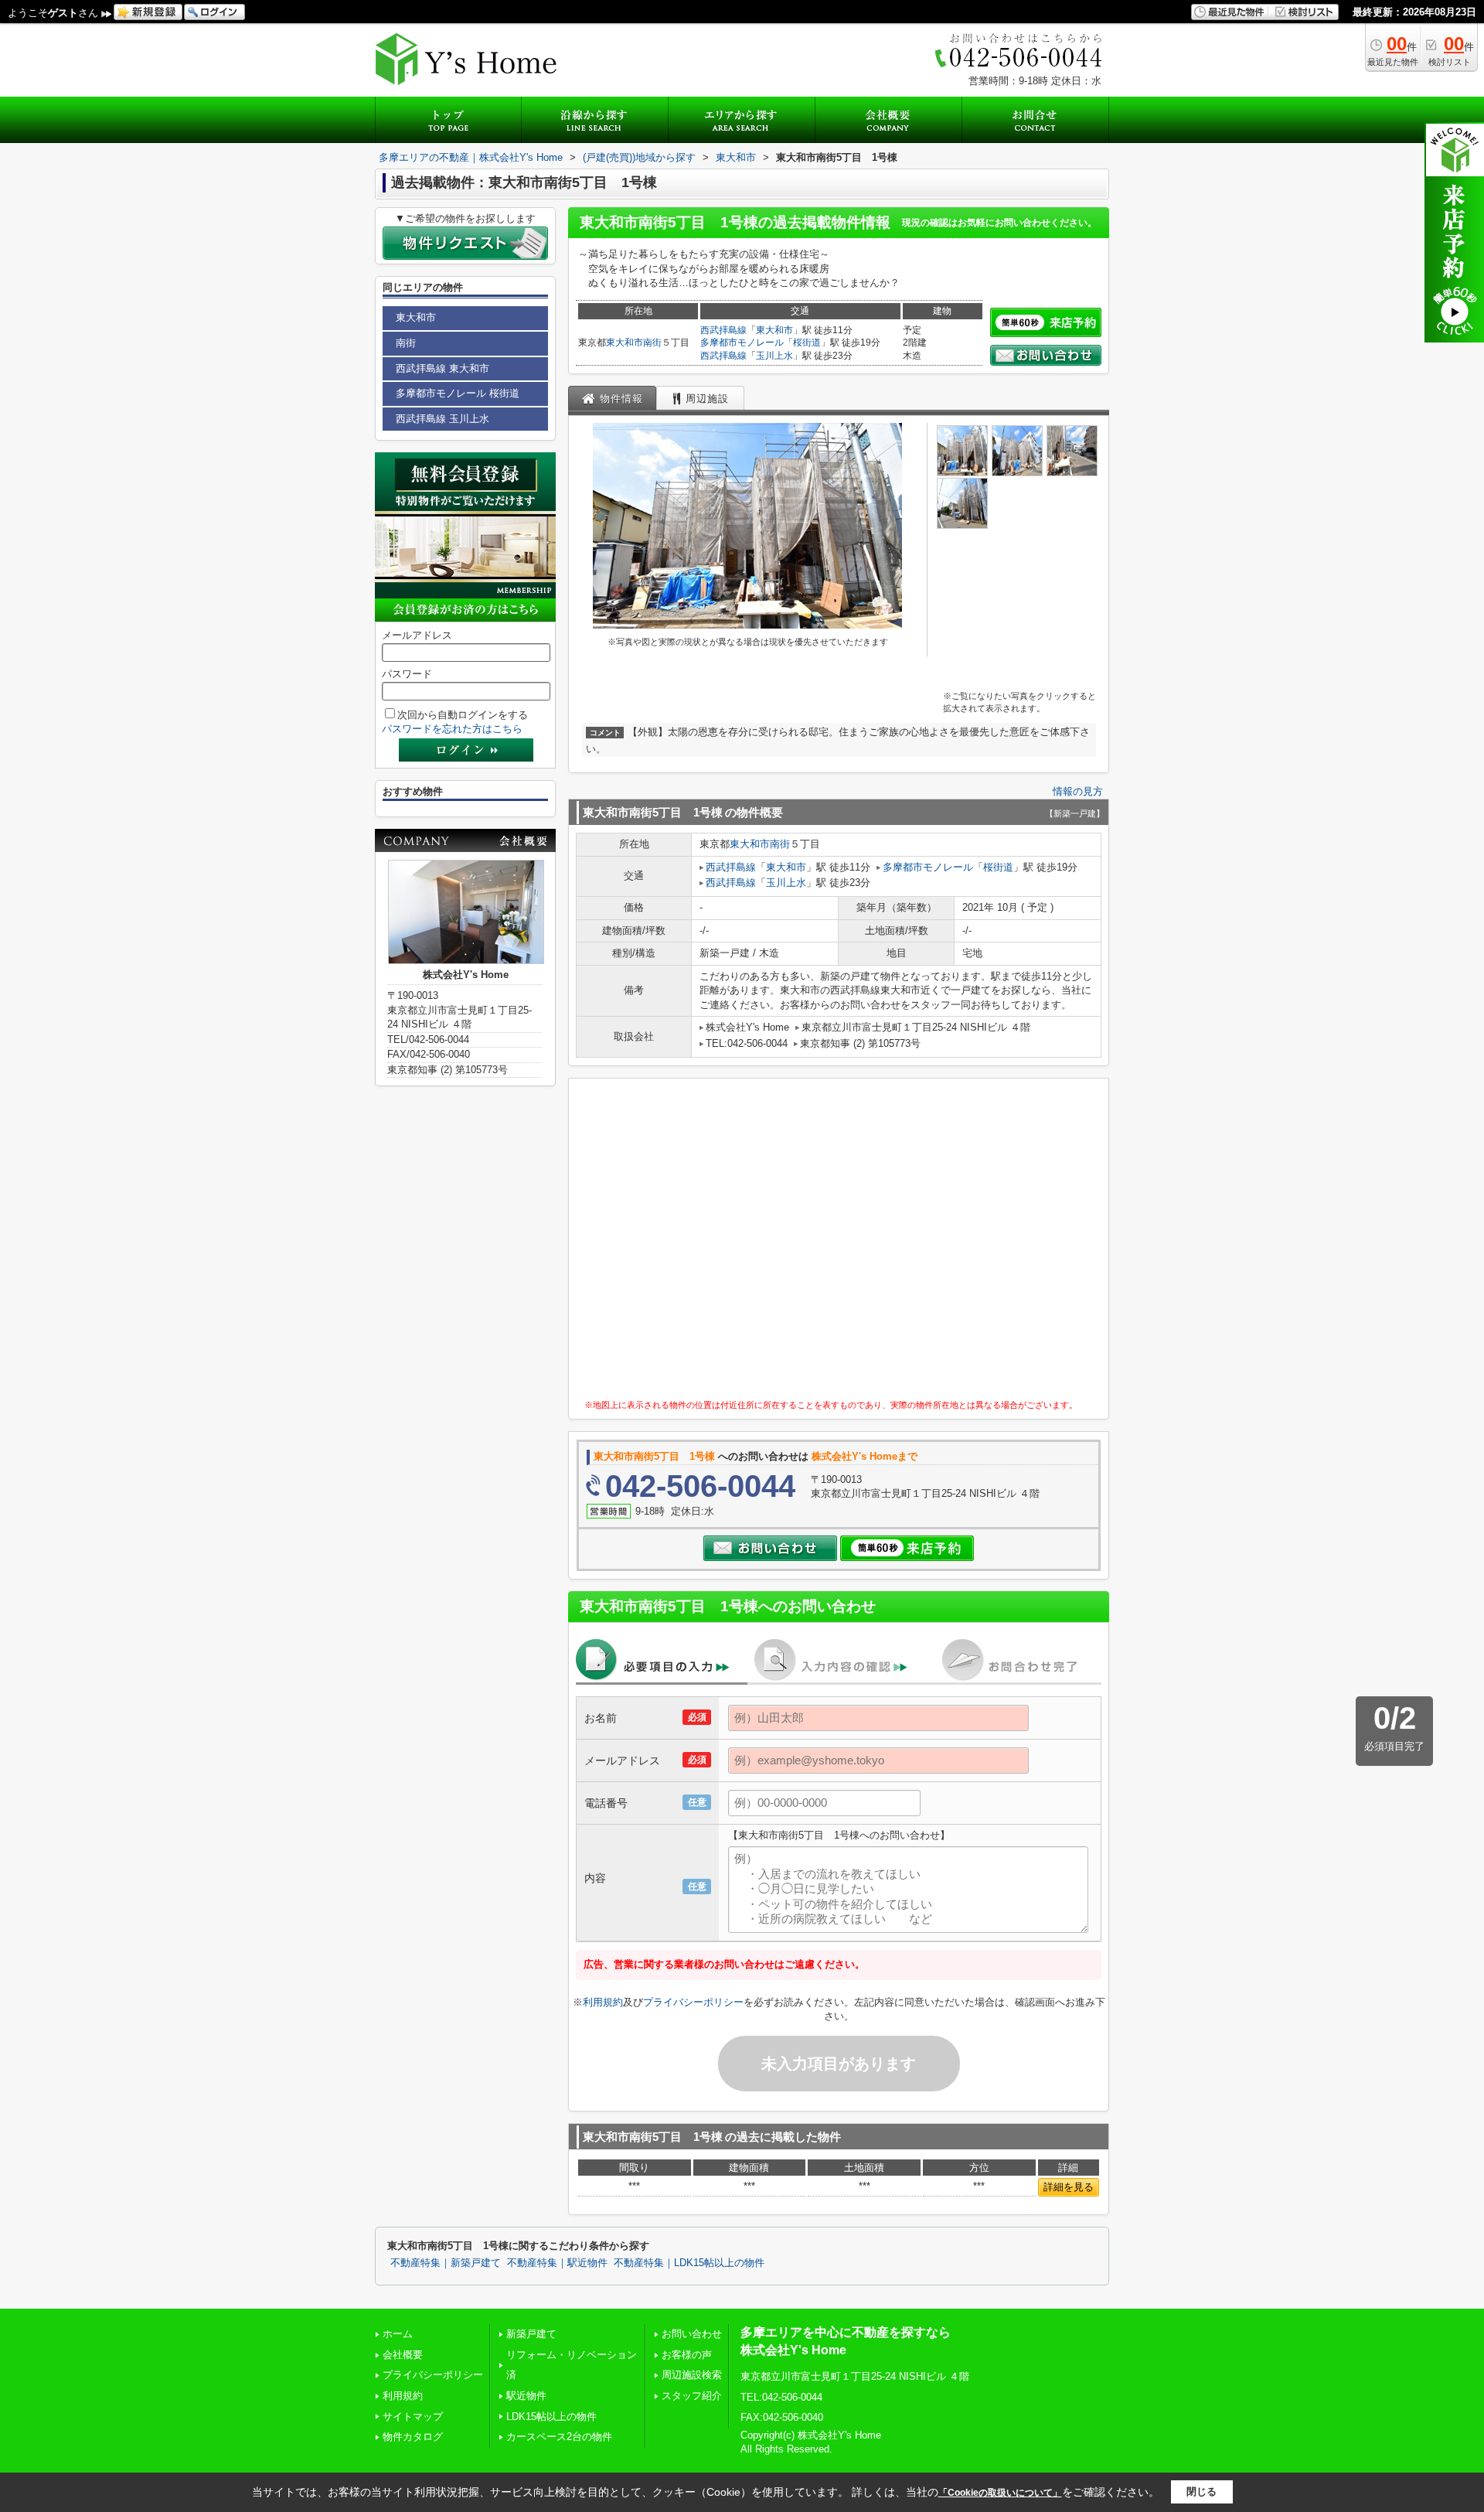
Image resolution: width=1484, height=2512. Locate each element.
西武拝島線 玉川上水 (442, 419)
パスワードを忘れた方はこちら (452, 729)
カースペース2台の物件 (559, 2437)
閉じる (1201, 2492)
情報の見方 (1078, 791)
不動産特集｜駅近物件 (557, 2263)
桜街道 (807, 343)
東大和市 (625, 343)
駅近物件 (526, 2396)
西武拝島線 (723, 330)
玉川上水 (774, 356)
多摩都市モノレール (742, 343)
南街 (652, 343)
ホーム (398, 2334)
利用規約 (603, 2002)
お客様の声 (687, 2355)
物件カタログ (413, 2437)
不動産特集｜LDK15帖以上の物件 (689, 2263)
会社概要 (403, 2355)
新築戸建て (531, 2334)
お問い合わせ (692, 2334)
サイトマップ (413, 2417)
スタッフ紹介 (692, 2396)
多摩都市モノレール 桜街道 (458, 393)
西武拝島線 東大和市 (442, 368)
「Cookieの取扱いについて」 (1000, 2493)
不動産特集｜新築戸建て (446, 2263)
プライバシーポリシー (693, 2002)
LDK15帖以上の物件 (551, 2417)
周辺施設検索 (692, 2375)
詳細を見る (1069, 2187)
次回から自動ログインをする (463, 715)
